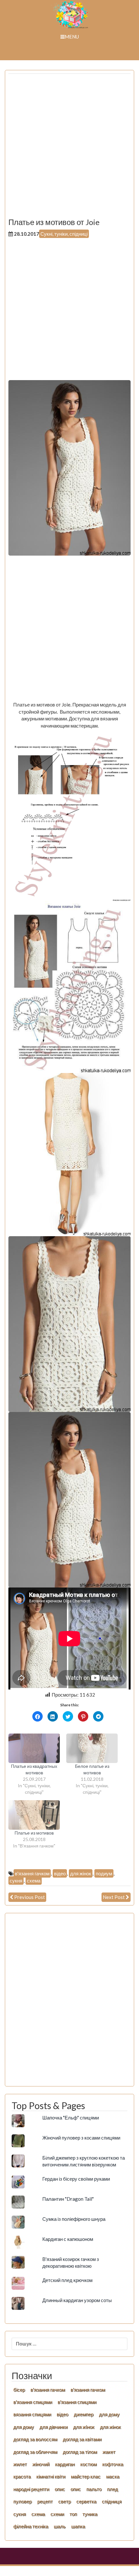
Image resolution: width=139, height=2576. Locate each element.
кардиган (65, 2464)
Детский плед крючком (67, 2280)
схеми (57, 2514)
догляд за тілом (80, 2452)
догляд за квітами (82, 2439)
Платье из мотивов (34, 1833)
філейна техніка (31, 2526)
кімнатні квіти (51, 2476)
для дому (109, 2414)
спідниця (112, 2501)
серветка (86, 2501)
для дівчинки (53, 2427)
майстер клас (86, 2476)
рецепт (45, 2501)
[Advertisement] (69, 148)
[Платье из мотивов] (34, 1815)
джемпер (84, 2414)
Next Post (114, 1897)
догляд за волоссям (35, 2439)
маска (113, 2476)
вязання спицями (32, 2414)
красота (22, 2476)
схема (34, 1881)
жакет (109, 2452)
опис (60, 2489)
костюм (88, 2464)
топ (73, 2514)
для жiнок (84, 2427)
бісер (19, 2390)
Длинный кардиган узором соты (77, 2300)
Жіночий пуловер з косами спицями (81, 2138)
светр (64, 2501)
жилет (20, 2464)
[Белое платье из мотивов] (92, 1748)
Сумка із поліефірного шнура (74, 2219)
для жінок (81, 1873)
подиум (104, 1873)
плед (112, 2489)
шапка (78, 2526)
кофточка (113, 2464)
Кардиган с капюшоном (68, 2239)
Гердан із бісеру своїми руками (76, 2179)
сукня (16, 1881)
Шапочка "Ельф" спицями (71, 2118)
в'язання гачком (32, 1873)
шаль (60, 2526)
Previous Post (30, 1897)
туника (90, 2514)
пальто (94, 2489)
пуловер (22, 2501)
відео (60, 1873)
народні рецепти (31, 2489)
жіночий (41, 2464)
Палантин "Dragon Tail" (68, 2199)
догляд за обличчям (35, 2452)
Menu (72, 37)
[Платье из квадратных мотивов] (34, 1748)
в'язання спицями (33, 2402)
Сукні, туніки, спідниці (64, 234)
